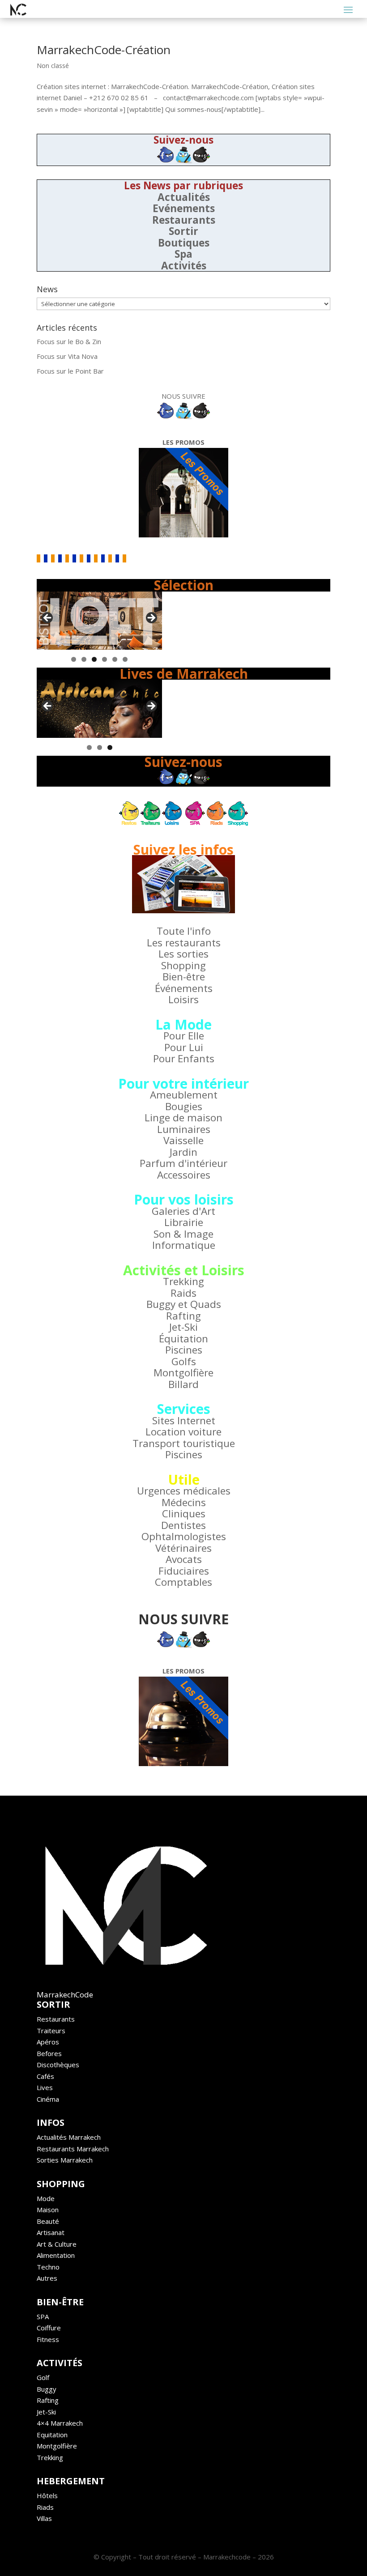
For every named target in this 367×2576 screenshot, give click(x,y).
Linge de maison (183, 1118)
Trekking (183, 1281)
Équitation (183, 1339)
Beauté (48, 2221)
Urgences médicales (184, 1491)
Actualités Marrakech (69, 2137)
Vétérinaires (183, 1548)
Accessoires (184, 1175)
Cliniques (184, 1514)
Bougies (184, 1106)
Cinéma (48, 2099)
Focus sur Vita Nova (67, 356)
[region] (99, 621)
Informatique (184, 1245)
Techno (48, 2267)
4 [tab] (105, 659)
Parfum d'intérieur (183, 1163)
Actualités (184, 197)
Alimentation (56, 2255)
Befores (49, 2053)
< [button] (48, 618)
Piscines (184, 1350)
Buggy (47, 2389)
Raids (183, 1293)
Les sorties (183, 954)
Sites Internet (184, 1420)
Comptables (183, 1582)
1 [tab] (74, 659)
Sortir (183, 231)
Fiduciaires (184, 1571)
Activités (184, 266)
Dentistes (183, 1525)
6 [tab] (125, 659)
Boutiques (184, 243)
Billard (183, 1384)
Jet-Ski (183, 1327)
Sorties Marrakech (65, 2160)
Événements (184, 988)
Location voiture (183, 1432)
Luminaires (184, 1129)
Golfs (184, 1361)
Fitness (48, 2339)
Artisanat (51, 2232)
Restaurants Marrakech (73, 2149)
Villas (44, 2518)
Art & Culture (57, 2244)
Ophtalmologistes (184, 1536)
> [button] (151, 618)
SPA (43, 2316)
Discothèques (58, 2065)
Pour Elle (184, 1036)
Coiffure (49, 2328)
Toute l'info (184, 931)
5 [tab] (115, 659)
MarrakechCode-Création (104, 50)
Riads (45, 2507)
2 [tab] (84, 659)
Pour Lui (184, 1047)
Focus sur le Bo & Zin (69, 341)
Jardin (183, 1152)
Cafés (45, 2076)
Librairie (184, 1222)
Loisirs (183, 999)
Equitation (52, 2435)
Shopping (183, 965)
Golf (43, 2377)
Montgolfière (183, 1373)
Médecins (184, 1502)
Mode (46, 2198)
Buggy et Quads (184, 1304)
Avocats (184, 1559)
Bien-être (184, 977)
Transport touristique (184, 1443)
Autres (47, 2278)
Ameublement (184, 1095)
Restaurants (184, 220)
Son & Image (183, 1234)
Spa (183, 254)
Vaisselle (183, 1140)
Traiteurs (51, 2031)
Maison (48, 2210)
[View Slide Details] (99, 621)
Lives (45, 2087)
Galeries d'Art (183, 1211)
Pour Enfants (184, 1058)
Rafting (183, 1316)
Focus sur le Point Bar (70, 371)
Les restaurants (184, 943)
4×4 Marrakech (60, 2423)
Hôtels (47, 2495)
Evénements (184, 208)
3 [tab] (94, 659)
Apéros (48, 2042)
